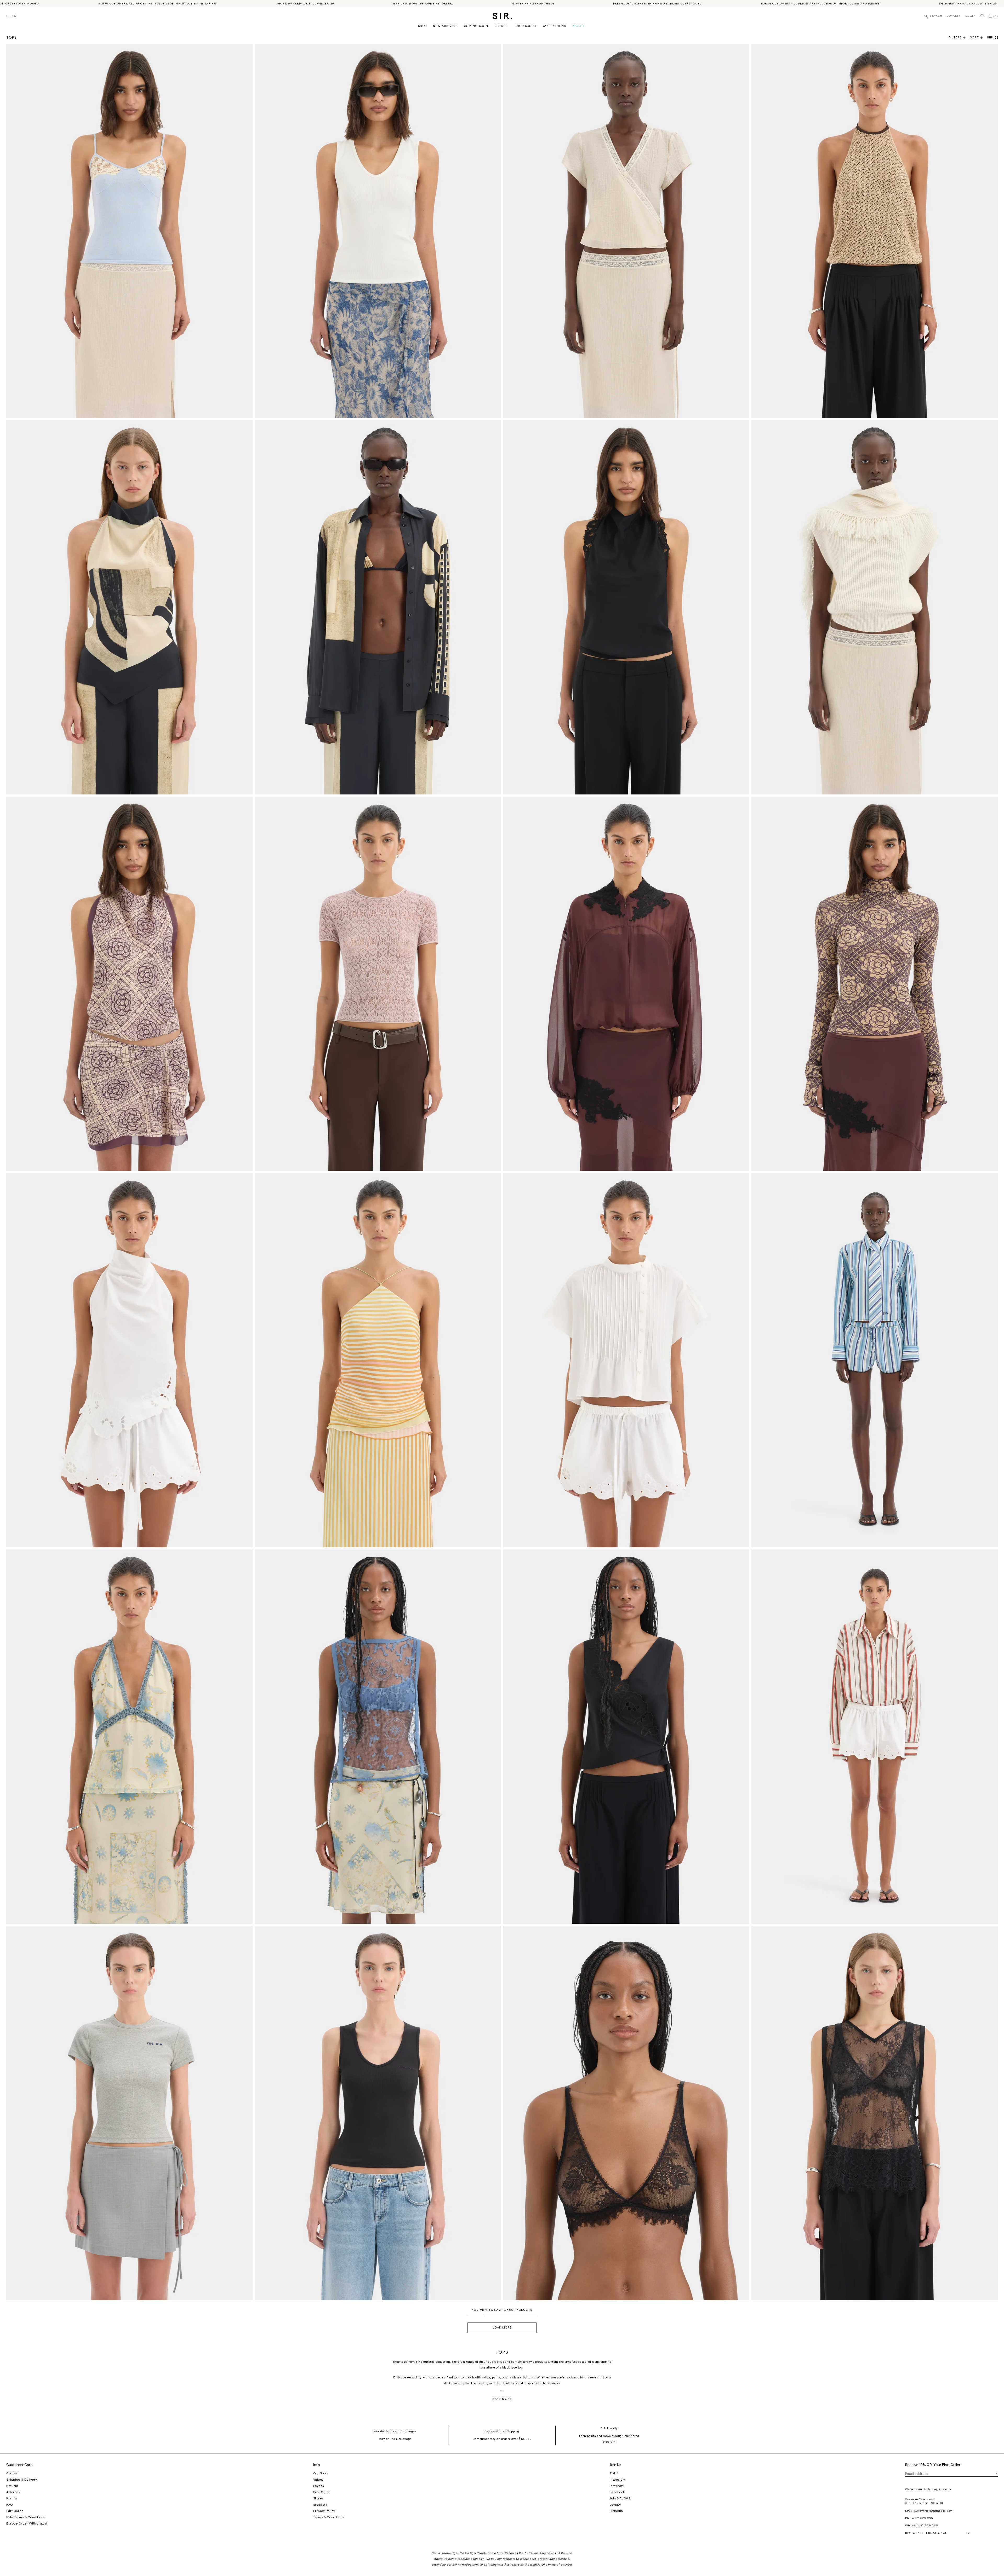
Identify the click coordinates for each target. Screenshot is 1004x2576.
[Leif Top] (378, 1737)
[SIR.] (502, 16)
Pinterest (617, 2486)
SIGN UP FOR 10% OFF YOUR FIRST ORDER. (236, 4)
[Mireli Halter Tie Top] (129, 984)
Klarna (12, 2498)
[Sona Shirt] (378, 607)
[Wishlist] (982, 16)
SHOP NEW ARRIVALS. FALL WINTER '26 (119, 4)
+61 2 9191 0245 (924, 2518)
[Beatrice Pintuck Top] (626, 1360)
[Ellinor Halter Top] (875, 231)
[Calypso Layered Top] (378, 1360)
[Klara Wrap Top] (626, 1737)
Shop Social (526, 26)
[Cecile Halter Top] (129, 1737)
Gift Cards (15, 2511)
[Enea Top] (378, 984)
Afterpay (13, 2492)
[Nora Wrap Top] (626, 231)
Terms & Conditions (329, 2517)
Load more (502, 2328)
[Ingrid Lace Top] (875, 2113)
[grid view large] (990, 38)
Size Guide (322, 2492)
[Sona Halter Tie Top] (129, 607)
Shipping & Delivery (22, 2480)
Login (971, 16)
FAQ (10, 2505)
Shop (423, 26)
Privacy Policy (324, 2511)
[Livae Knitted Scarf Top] (875, 607)
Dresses (501, 26)
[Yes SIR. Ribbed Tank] (378, 231)
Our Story (321, 2473)
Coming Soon (476, 26)
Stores (318, 2498)
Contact (13, 2473)
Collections (555, 26)
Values (318, 2480)
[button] (979, 38)
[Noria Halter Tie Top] (626, 607)
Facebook (617, 2492)
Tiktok (614, 2473)
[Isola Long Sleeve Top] (875, 984)
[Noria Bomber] (626, 984)
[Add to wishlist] (246, 50)
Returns (12, 2486)
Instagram (618, 2480)
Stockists (320, 2505)
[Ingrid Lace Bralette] (626, 2113)
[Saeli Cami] (129, 231)
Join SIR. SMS (620, 2498)
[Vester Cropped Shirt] (875, 1360)
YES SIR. (579, 26)
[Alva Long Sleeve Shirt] (875, 1737)
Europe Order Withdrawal (27, 2523)
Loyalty (954, 16)
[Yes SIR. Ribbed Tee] (129, 2113)
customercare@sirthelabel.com (933, 2511)
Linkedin (616, 2511)
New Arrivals (445, 26)
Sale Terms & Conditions (25, 2517)
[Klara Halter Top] (129, 1360)
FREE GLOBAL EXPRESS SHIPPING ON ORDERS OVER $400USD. (471, 4)
